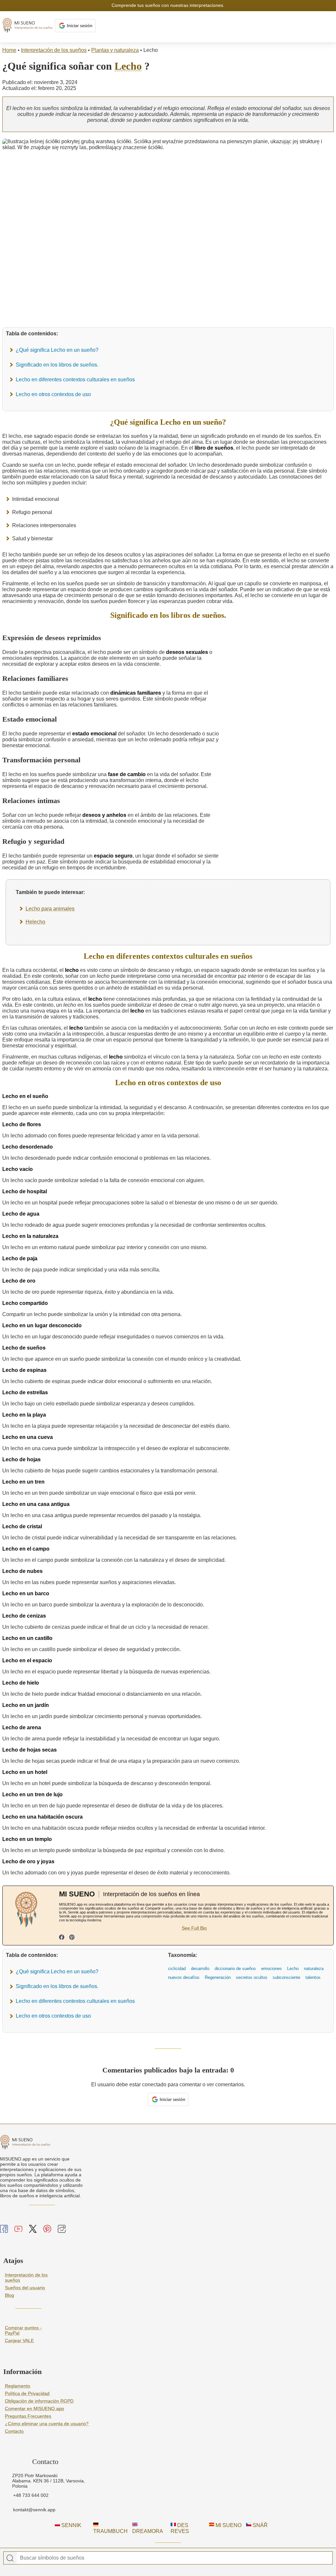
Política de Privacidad (27, 2393)
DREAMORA (148, 2531)
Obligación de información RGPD (39, 2401)
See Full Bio (194, 1928)
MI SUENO (228, 2525)
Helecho (35, 922)
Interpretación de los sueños (54, 50)
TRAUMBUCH (110, 2531)
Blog (10, 2295)
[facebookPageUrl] (62, 1938)
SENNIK (71, 2525)
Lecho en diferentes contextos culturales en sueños (75, 380)
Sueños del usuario (25, 2288)
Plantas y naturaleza (115, 50)
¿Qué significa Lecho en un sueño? (57, 350)
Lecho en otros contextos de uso (53, 394)
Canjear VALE (19, 2341)
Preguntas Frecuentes (28, 2416)
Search (10, 2558)
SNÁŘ (260, 2525)
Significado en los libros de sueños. (57, 365)
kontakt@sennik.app (34, 2510)
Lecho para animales (50, 909)
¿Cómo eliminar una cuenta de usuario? (47, 2424)
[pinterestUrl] (72, 1938)
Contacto (14, 2431)
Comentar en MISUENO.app (34, 2408)
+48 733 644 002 (31, 2495)
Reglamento (18, 2386)
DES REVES (180, 2528)
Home (9, 50)
